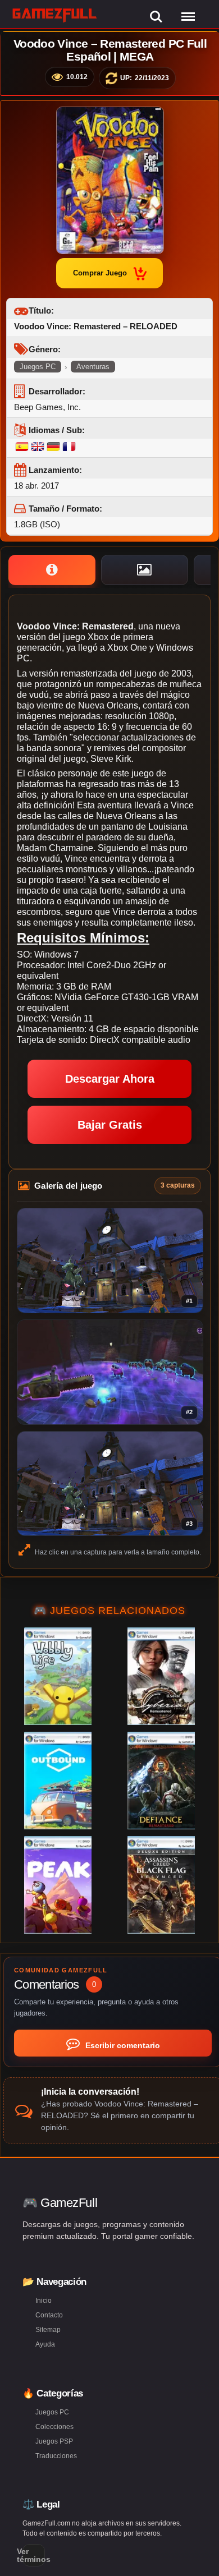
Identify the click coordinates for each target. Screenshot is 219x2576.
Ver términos (34, 2555)
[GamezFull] (55, 15)
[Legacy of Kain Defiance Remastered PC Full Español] (161, 1781)
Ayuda (45, 2344)
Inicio (44, 2301)
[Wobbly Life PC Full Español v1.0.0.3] (58, 1676)
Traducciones (56, 2456)
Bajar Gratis (110, 1125)
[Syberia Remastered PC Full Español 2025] (161, 1676)
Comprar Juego (100, 273)
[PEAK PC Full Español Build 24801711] (58, 1885)
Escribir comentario (122, 2045)
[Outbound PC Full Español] (58, 1781)
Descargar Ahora (110, 1079)
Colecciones (54, 2427)
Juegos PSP (54, 2441)
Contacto (49, 2315)
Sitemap (48, 2330)
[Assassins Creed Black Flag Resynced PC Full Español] (161, 1885)
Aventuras (93, 367)
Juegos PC (38, 367)
